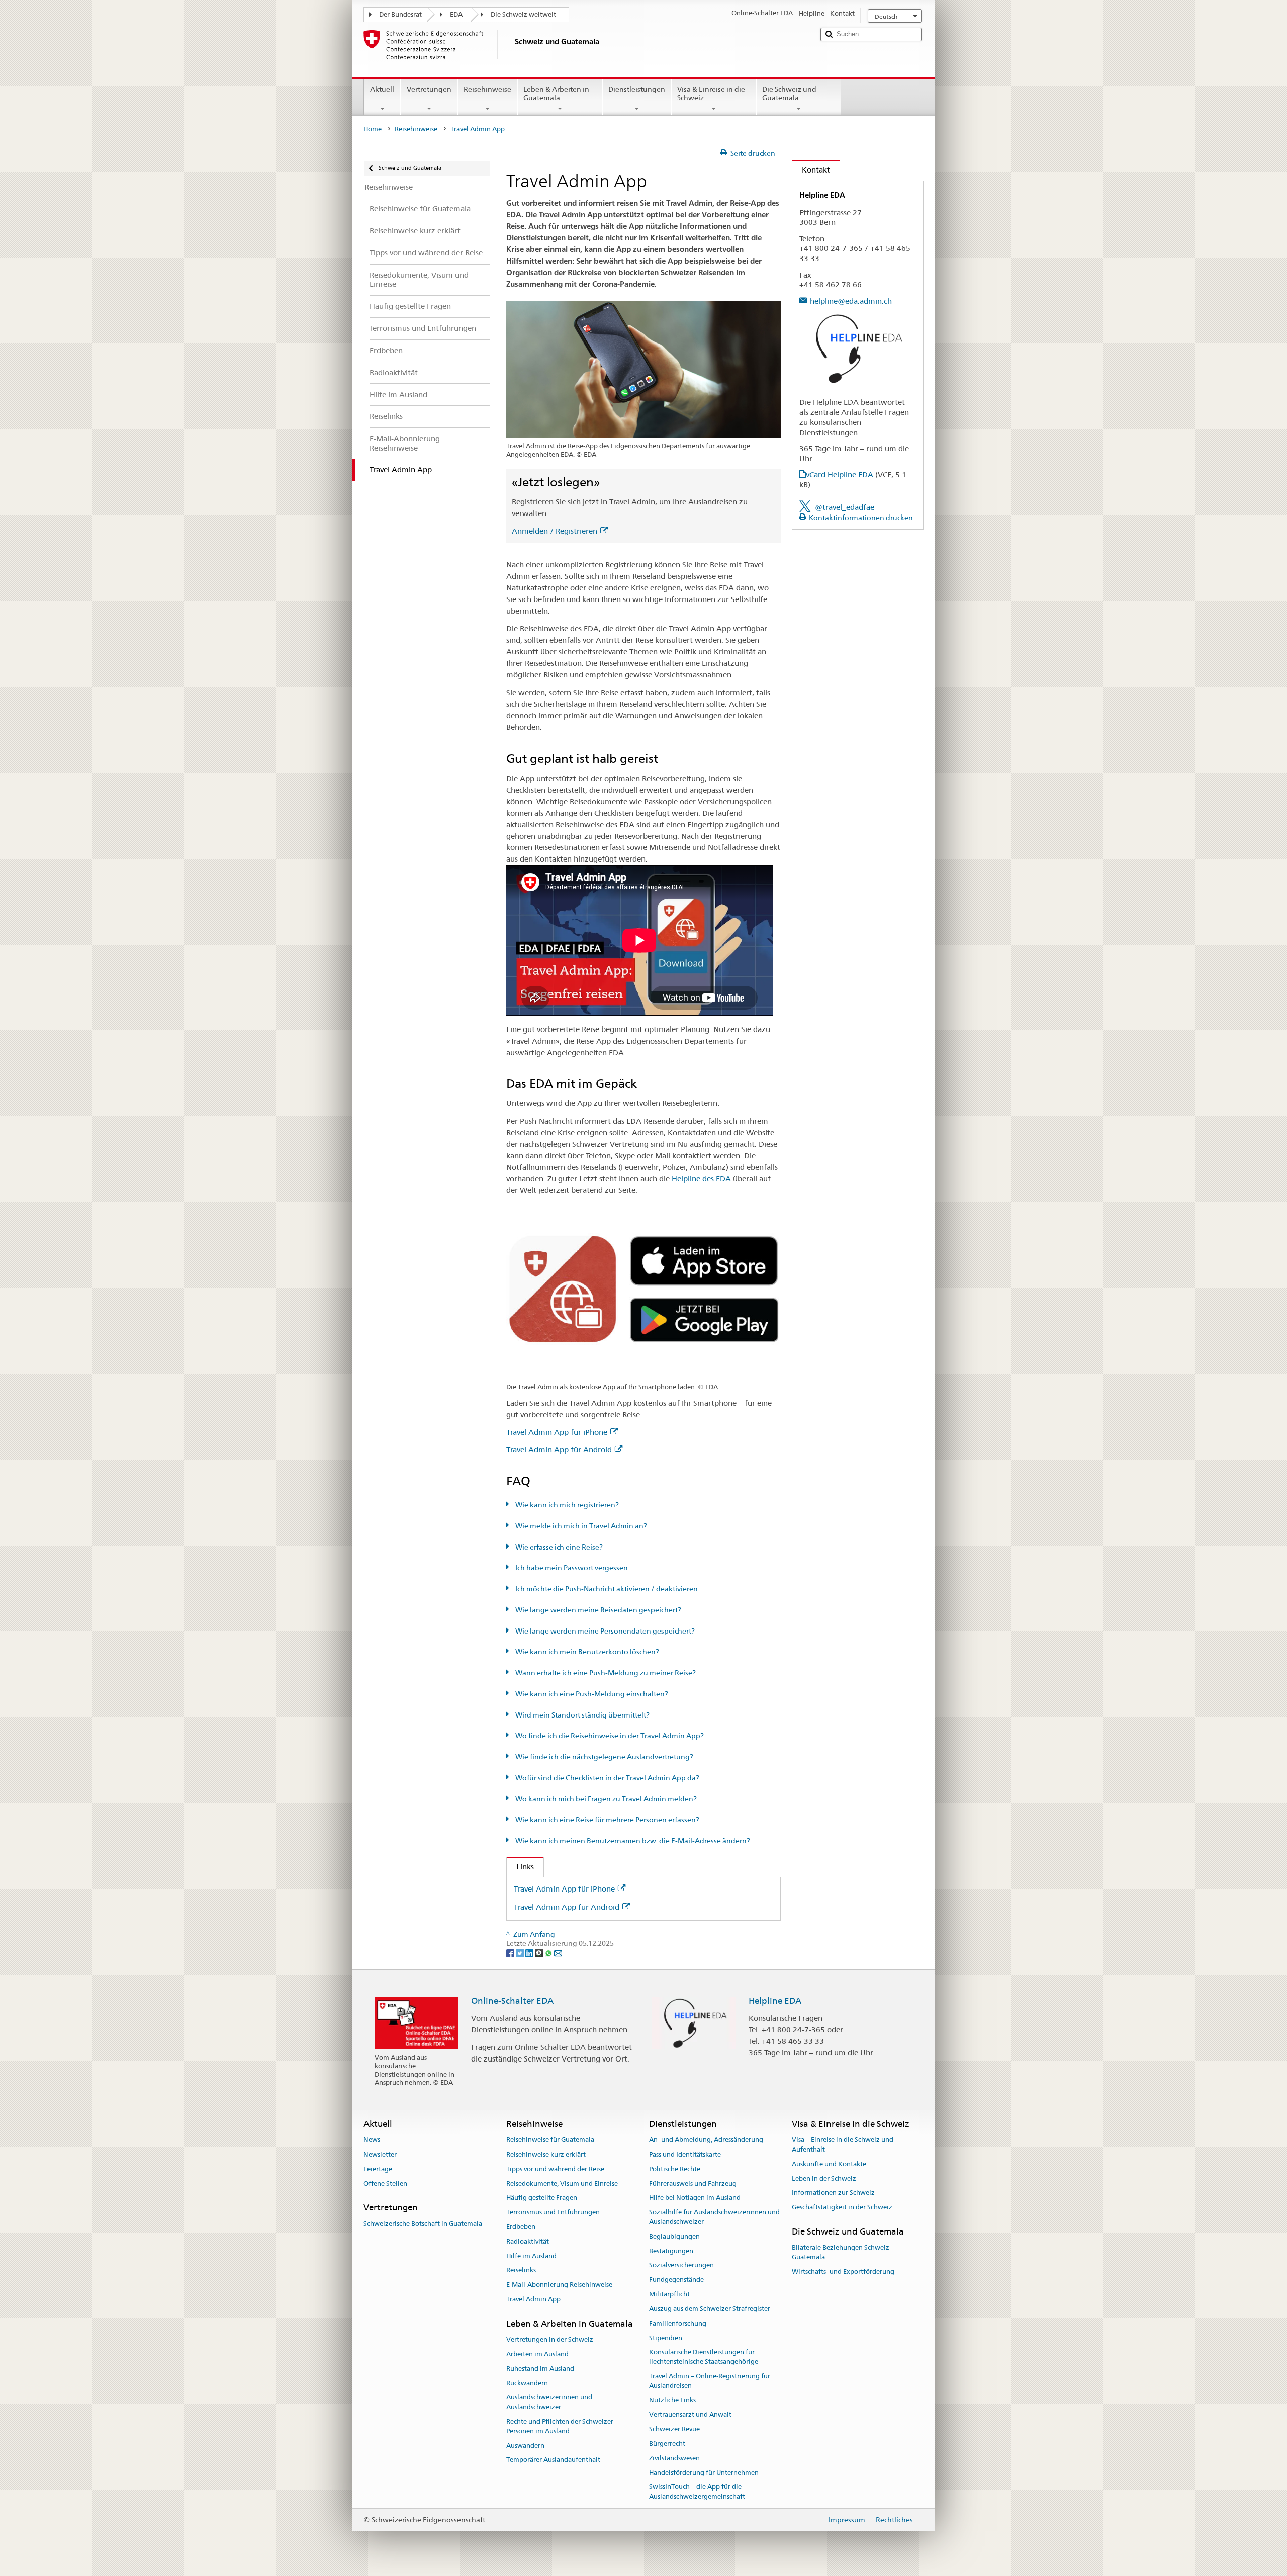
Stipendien (666, 2338)
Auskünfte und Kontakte (829, 2164)
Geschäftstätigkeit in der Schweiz (842, 2207)
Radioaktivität (528, 2241)
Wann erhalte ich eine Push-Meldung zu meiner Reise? (605, 1673)
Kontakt (811, 170)
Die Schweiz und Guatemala (789, 93)
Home (373, 129)
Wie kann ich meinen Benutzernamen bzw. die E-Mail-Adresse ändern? (632, 1841)
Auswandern (525, 2445)
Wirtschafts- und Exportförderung (843, 2271)
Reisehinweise (487, 89)
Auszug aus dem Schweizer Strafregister (710, 2309)
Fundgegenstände (676, 2280)
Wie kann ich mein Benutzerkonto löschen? (586, 1652)
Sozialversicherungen (681, 2265)
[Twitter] (521, 1953)
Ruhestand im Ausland (540, 2369)
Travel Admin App (533, 2299)
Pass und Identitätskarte (685, 2154)
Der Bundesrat (400, 14)
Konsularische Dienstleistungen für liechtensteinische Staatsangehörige (704, 2357)
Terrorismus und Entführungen (553, 2212)
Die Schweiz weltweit (523, 14)
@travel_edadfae (845, 507)
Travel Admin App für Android (559, 1450)
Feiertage (378, 2169)
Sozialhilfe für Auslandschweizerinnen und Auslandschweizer (714, 2217)
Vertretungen (429, 89)
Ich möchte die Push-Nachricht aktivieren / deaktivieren (606, 1589)
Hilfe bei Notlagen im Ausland (695, 2198)
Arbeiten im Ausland (537, 2354)
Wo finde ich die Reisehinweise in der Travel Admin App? (609, 1736)
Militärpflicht (669, 2294)
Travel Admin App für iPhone (557, 1432)
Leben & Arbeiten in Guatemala (556, 93)
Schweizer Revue (674, 2429)
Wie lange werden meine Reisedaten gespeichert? (597, 1610)
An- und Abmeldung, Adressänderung (706, 2140)
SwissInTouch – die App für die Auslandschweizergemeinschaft (697, 2492)
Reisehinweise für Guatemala (550, 2140)
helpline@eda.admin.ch (851, 301)
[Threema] (540, 1953)
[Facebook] (511, 1953)
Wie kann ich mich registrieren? (566, 1505)
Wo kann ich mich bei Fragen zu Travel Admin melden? (605, 1799)
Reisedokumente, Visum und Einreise (562, 2183)
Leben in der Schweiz (824, 2178)
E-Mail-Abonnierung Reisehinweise (559, 2285)
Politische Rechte (675, 2169)
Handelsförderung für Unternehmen (704, 2473)
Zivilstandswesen (674, 2458)
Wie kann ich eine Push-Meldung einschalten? (591, 1694)
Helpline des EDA (701, 1179)
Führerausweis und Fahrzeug (693, 2183)
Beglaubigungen (674, 2236)
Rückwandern (527, 2383)
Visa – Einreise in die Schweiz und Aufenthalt (843, 2144)
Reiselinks (521, 2270)
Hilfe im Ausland (531, 2256)
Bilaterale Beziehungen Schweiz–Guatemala (842, 2253)
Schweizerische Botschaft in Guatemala (423, 2224)
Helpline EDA (775, 2001)
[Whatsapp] (549, 1953)
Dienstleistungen (637, 89)
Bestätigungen (671, 2251)
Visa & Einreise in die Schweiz (711, 93)
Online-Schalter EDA (512, 2001)
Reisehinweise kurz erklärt (546, 2154)
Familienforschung (678, 2323)
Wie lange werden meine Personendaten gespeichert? (604, 1631)
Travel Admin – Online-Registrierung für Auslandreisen (710, 2381)
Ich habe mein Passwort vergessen (571, 1568)
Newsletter (380, 2154)
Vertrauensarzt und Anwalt (690, 2415)
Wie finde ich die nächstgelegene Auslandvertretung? (604, 1757)
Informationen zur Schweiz (833, 2193)
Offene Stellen (385, 2183)
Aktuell (382, 89)
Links (520, 1867)
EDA (456, 14)
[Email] (558, 1953)
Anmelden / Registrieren (555, 531)
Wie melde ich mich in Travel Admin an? (580, 1526)
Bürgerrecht (667, 2443)
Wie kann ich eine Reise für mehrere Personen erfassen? (607, 1820)
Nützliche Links (672, 2400)
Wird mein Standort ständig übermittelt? (582, 1715)
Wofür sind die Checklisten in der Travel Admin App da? (607, 1778)
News (372, 2140)
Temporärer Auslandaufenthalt (553, 2460)
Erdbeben (521, 2227)
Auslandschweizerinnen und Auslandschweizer (549, 2402)
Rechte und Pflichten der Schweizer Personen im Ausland (560, 2426)
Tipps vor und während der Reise (555, 2169)
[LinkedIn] (530, 1953)
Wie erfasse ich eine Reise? (558, 1547)
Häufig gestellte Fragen (542, 2198)
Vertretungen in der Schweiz (550, 2339)
